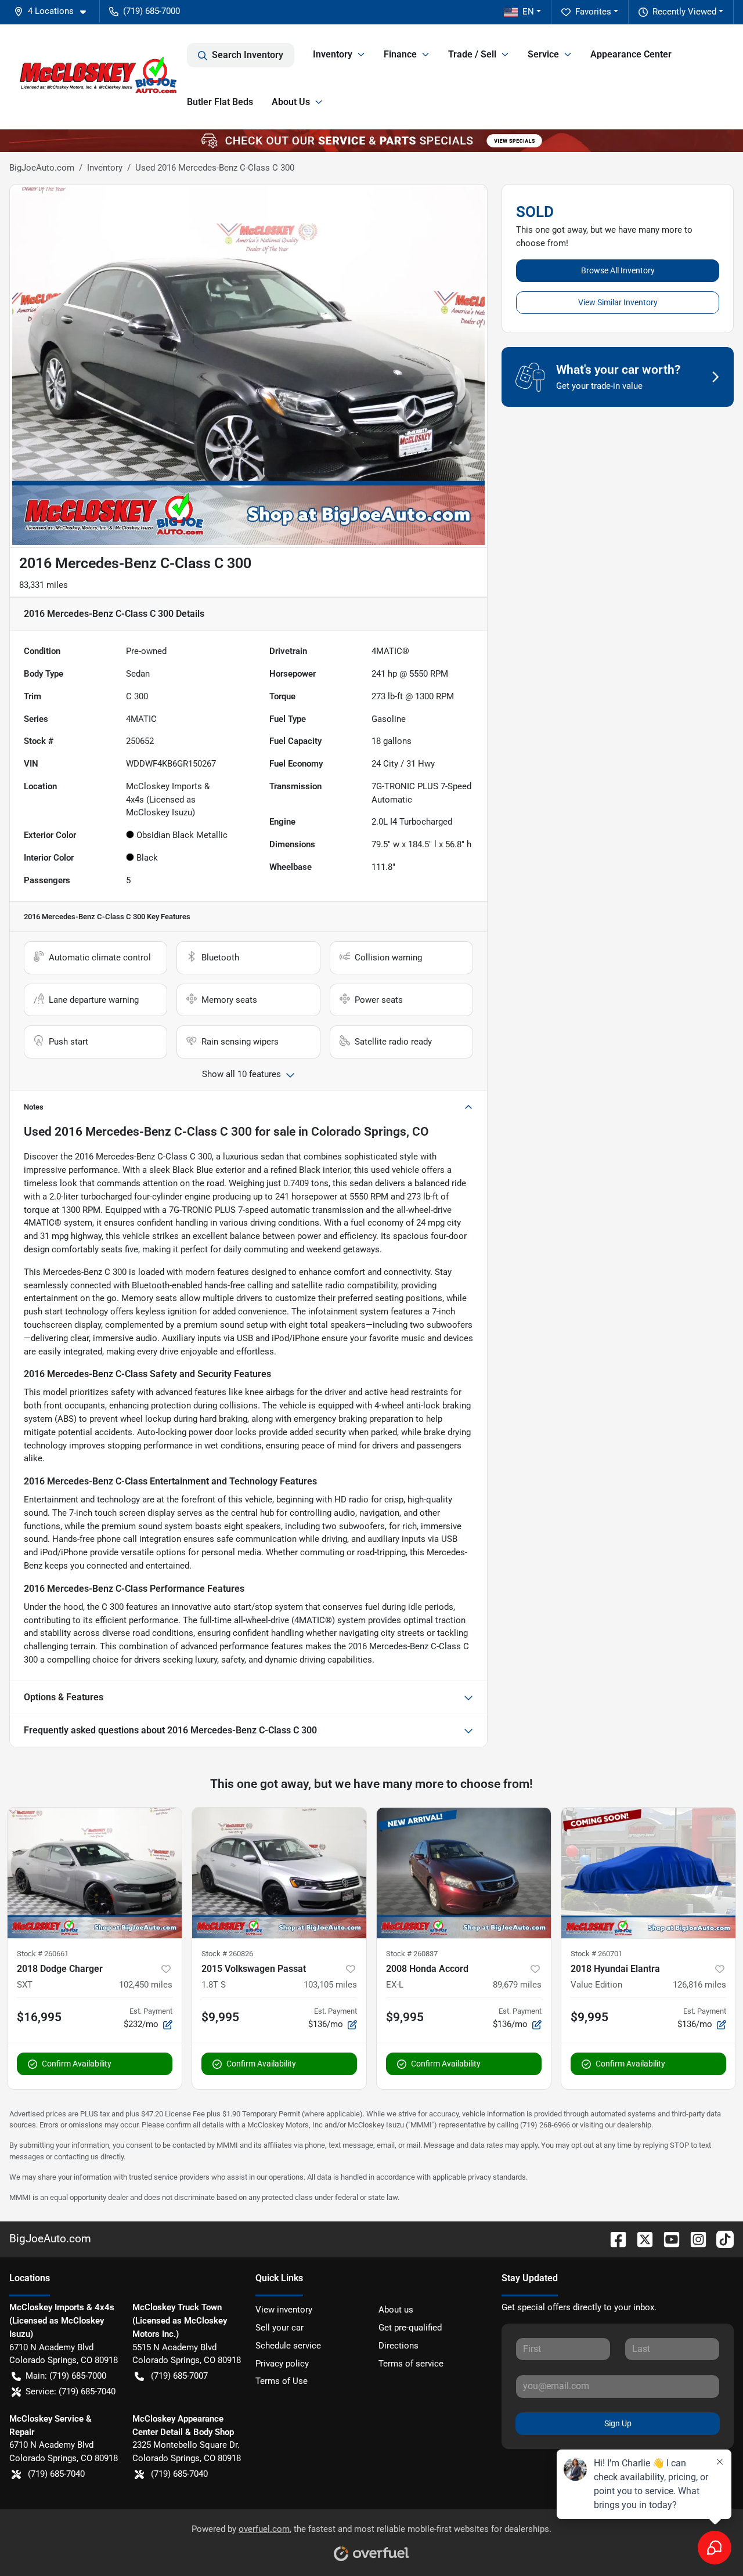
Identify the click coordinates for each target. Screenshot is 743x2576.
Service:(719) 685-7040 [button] (71, 2391)
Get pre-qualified (410, 2328)
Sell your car (279, 2328)
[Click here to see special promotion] (371, 140)
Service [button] (543, 54)
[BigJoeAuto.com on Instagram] (694, 2239)
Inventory (105, 168)
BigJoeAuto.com (42, 168)
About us (396, 2310)
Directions (398, 2346)
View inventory (284, 2310)
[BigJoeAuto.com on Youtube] (667, 2239)
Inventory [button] (333, 54)
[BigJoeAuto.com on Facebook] (614, 2239)
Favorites (593, 12)
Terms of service (411, 2364)
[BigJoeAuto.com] (98, 77)
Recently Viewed (684, 12)
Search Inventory (248, 55)
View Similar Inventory (618, 302)
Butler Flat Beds (220, 102)
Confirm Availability (77, 2064)
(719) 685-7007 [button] (179, 2376)
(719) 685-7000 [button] (152, 11)
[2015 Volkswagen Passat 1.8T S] (279, 1873)
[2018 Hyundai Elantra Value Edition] (648, 1873)
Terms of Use (282, 2381)
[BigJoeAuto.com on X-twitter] (640, 2239)
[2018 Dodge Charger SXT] (95, 1873)
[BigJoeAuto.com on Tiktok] (720, 2239)
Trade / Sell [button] (472, 54)
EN (528, 12)
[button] (55, 11)
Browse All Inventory (618, 270)
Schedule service (288, 2346)
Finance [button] (400, 54)
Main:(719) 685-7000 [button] (66, 2376)
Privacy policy (282, 2364)
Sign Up (618, 2423)
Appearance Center (631, 54)
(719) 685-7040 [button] (56, 2474)
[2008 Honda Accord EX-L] (464, 1873)
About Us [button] (291, 102)
